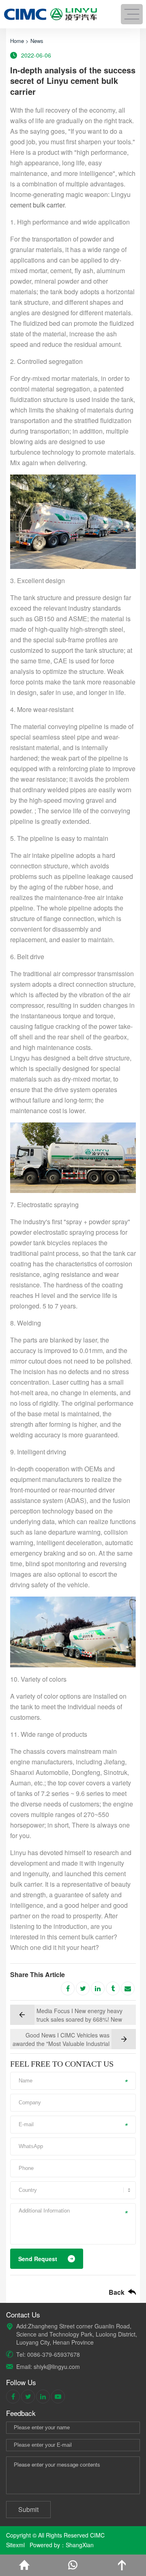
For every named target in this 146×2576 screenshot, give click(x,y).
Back (117, 2292)
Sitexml (15, 2545)
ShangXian (80, 2545)
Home (17, 41)
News (37, 41)
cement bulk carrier (37, 205)
